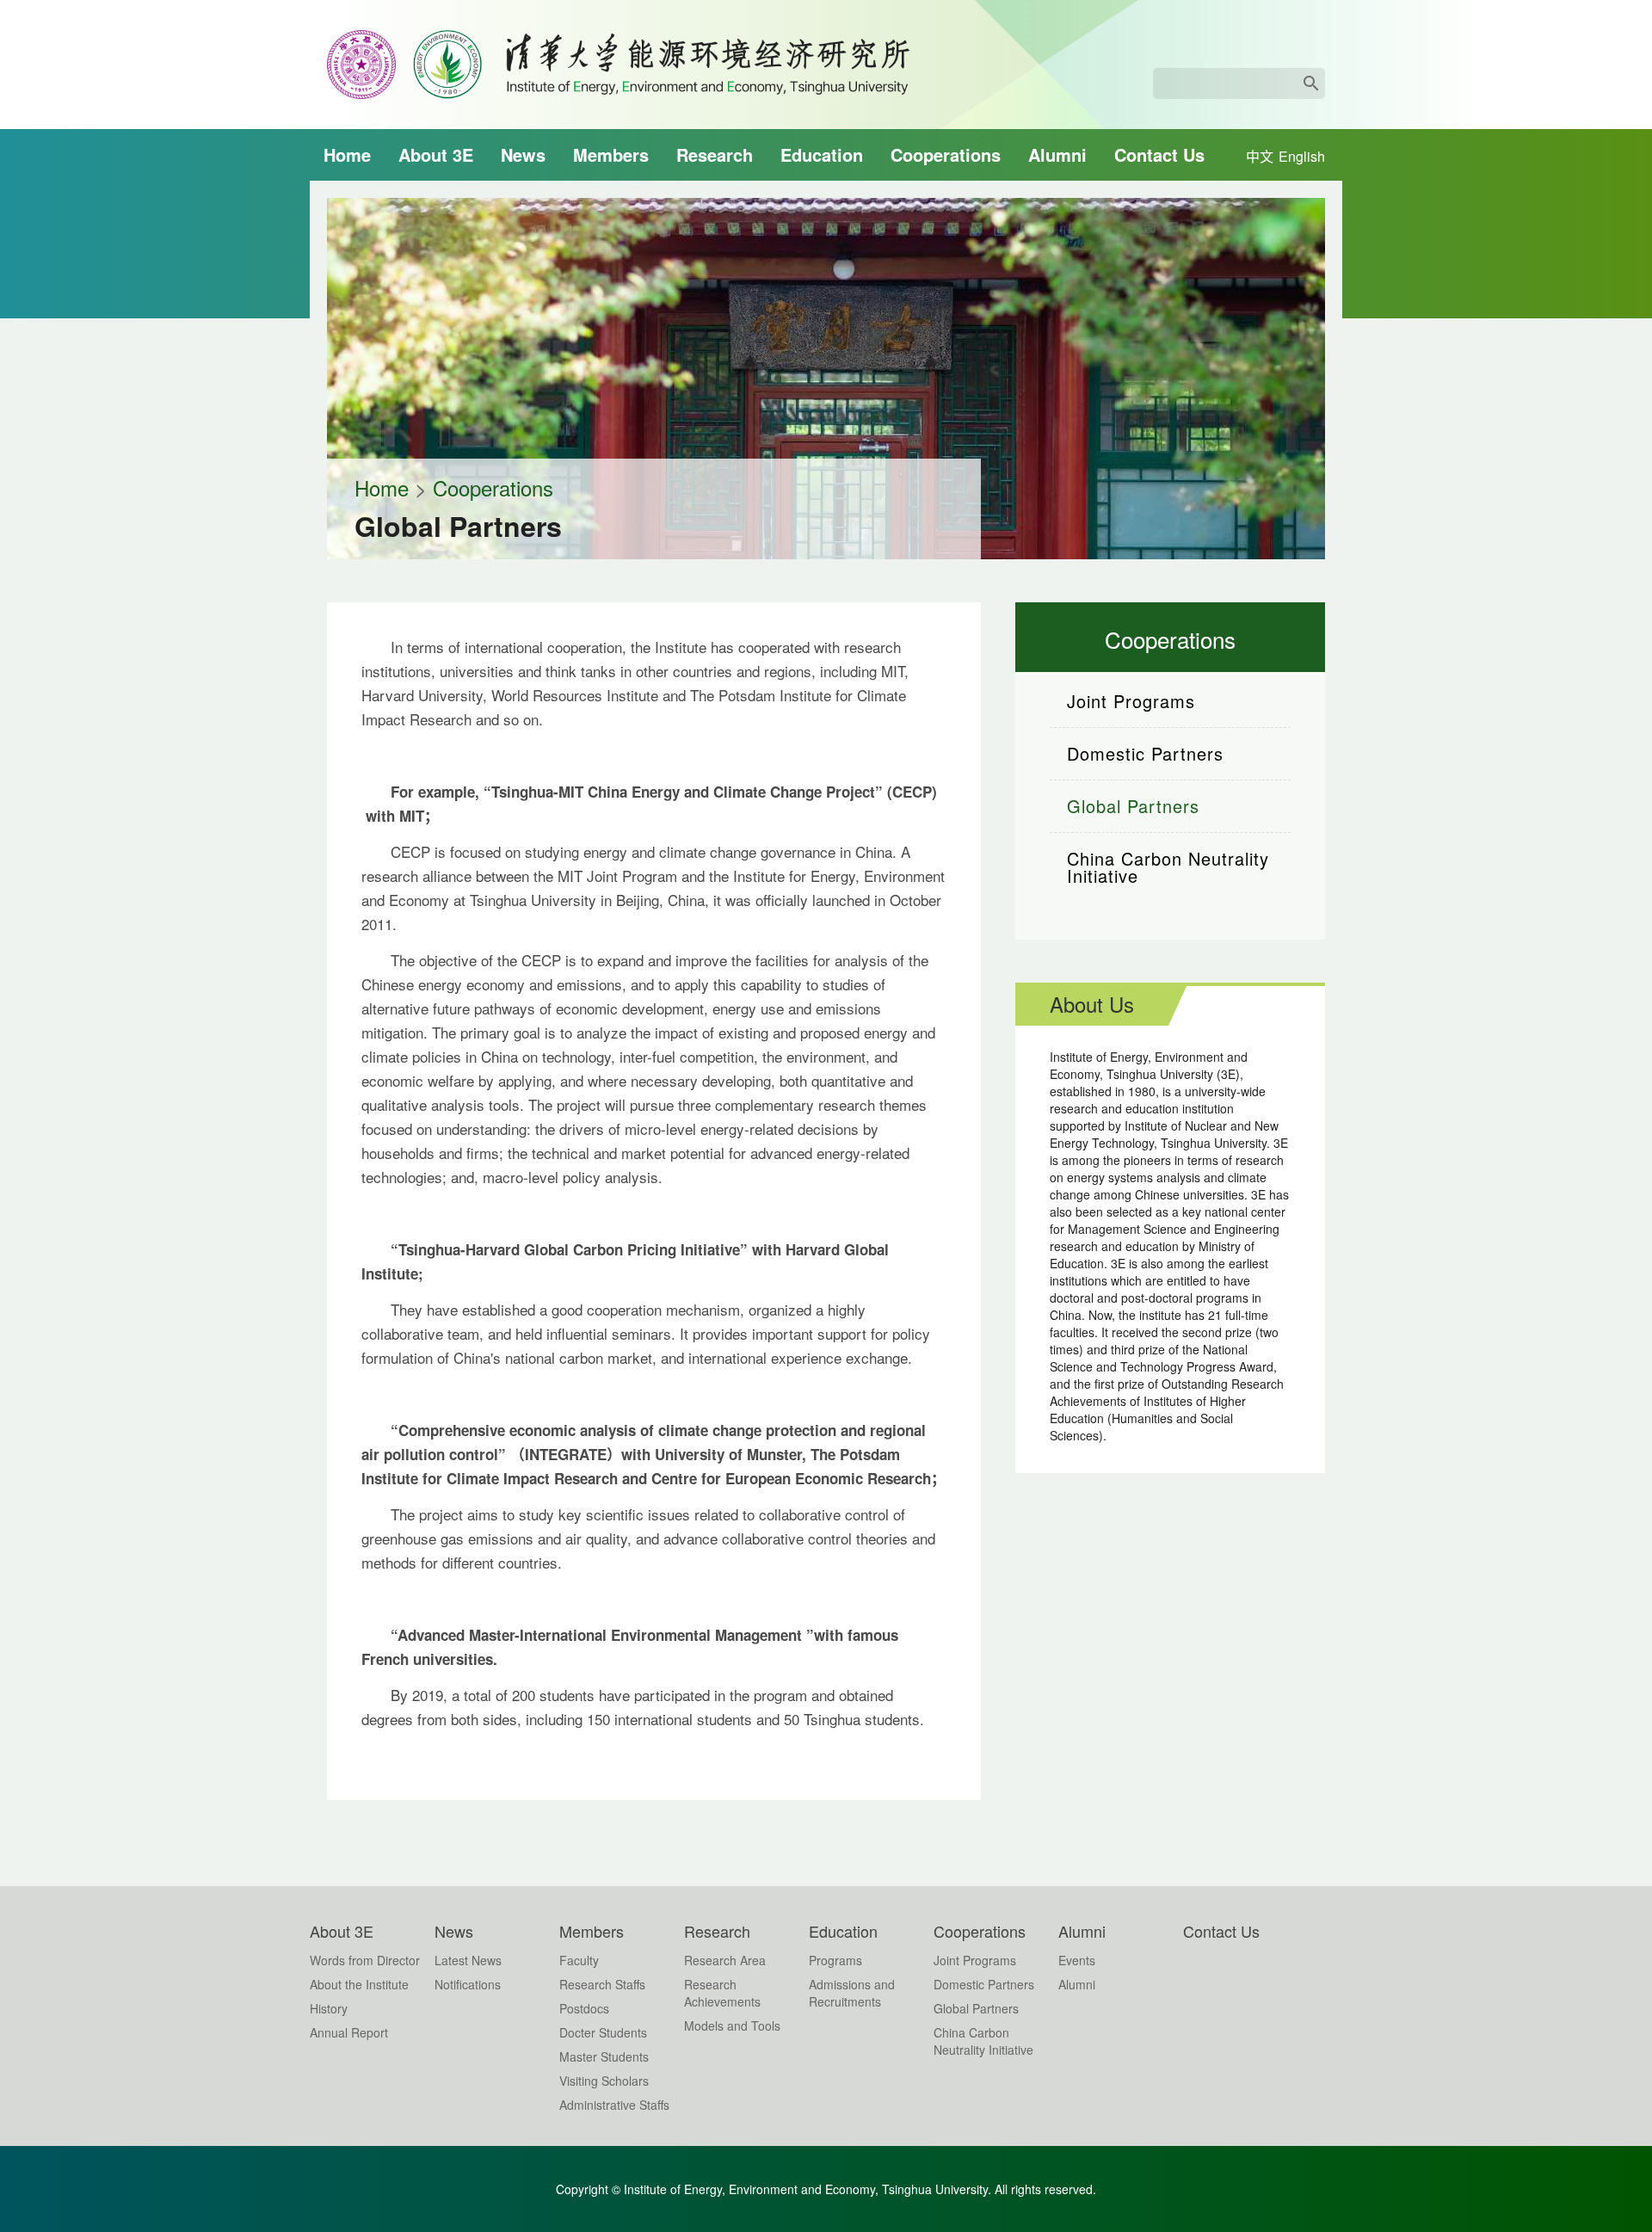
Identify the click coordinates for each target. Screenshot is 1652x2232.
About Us (1092, 1004)
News (523, 154)
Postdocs (584, 2008)
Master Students (604, 2056)
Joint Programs (1131, 701)
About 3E (436, 154)
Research (715, 154)
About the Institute (359, 1984)
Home (347, 154)
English (1302, 156)
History (329, 2008)
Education (822, 154)
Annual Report (349, 2032)
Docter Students (603, 2032)
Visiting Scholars (604, 2081)
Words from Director (365, 1960)
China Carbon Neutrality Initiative (1168, 867)
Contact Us (1159, 154)
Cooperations (946, 154)
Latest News (468, 1960)
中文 (1260, 156)
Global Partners (1133, 806)
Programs (835, 1960)
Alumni (1057, 154)
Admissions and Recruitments (852, 1993)
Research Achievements (722, 1993)
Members (611, 154)
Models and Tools (732, 2025)
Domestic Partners (1145, 753)
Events (1077, 1960)
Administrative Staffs (614, 2105)
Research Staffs (602, 1984)
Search (1311, 83)
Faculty (579, 1960)
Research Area (725, 1960)
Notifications (468, 1984)
